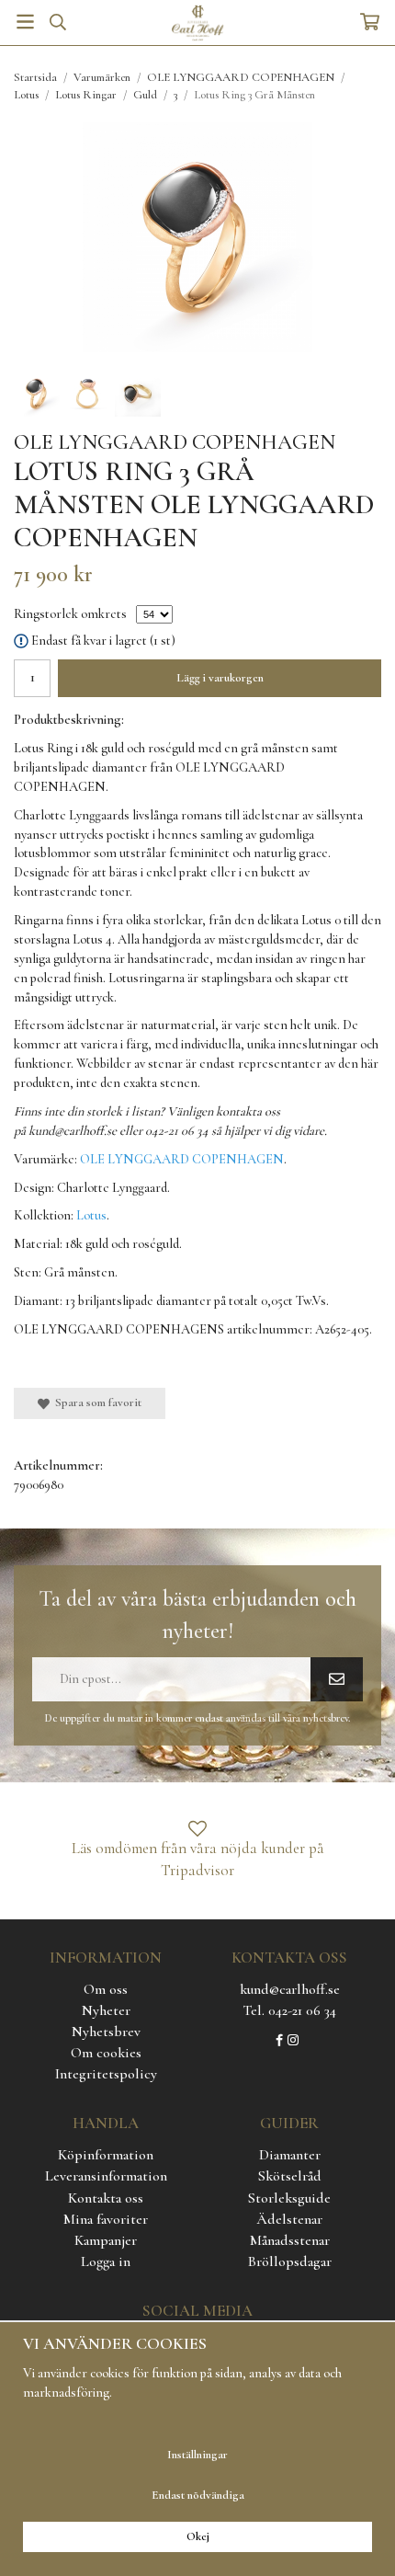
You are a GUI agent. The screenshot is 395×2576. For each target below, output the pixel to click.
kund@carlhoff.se (290, 1989)
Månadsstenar (290, 2240)
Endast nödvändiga (198, 2495)
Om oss (106, 1989)
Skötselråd (290, 2176)
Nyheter (106, 2010)
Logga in (106, 2261)
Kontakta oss (106, 2198)
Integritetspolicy (106, 2074)
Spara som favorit (96, 1402)
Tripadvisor (197, 1870)
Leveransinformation (106, 2176)
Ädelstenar (289, 2219)
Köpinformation (106, 2155)
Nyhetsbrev (106, 2032)
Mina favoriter (106, 2219)
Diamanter (290, 2155)
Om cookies (106, 2053)
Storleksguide (289, 2198)
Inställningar (197, 2455)
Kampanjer (106, 2240)
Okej (198, 2536)
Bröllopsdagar (290, 2261)
